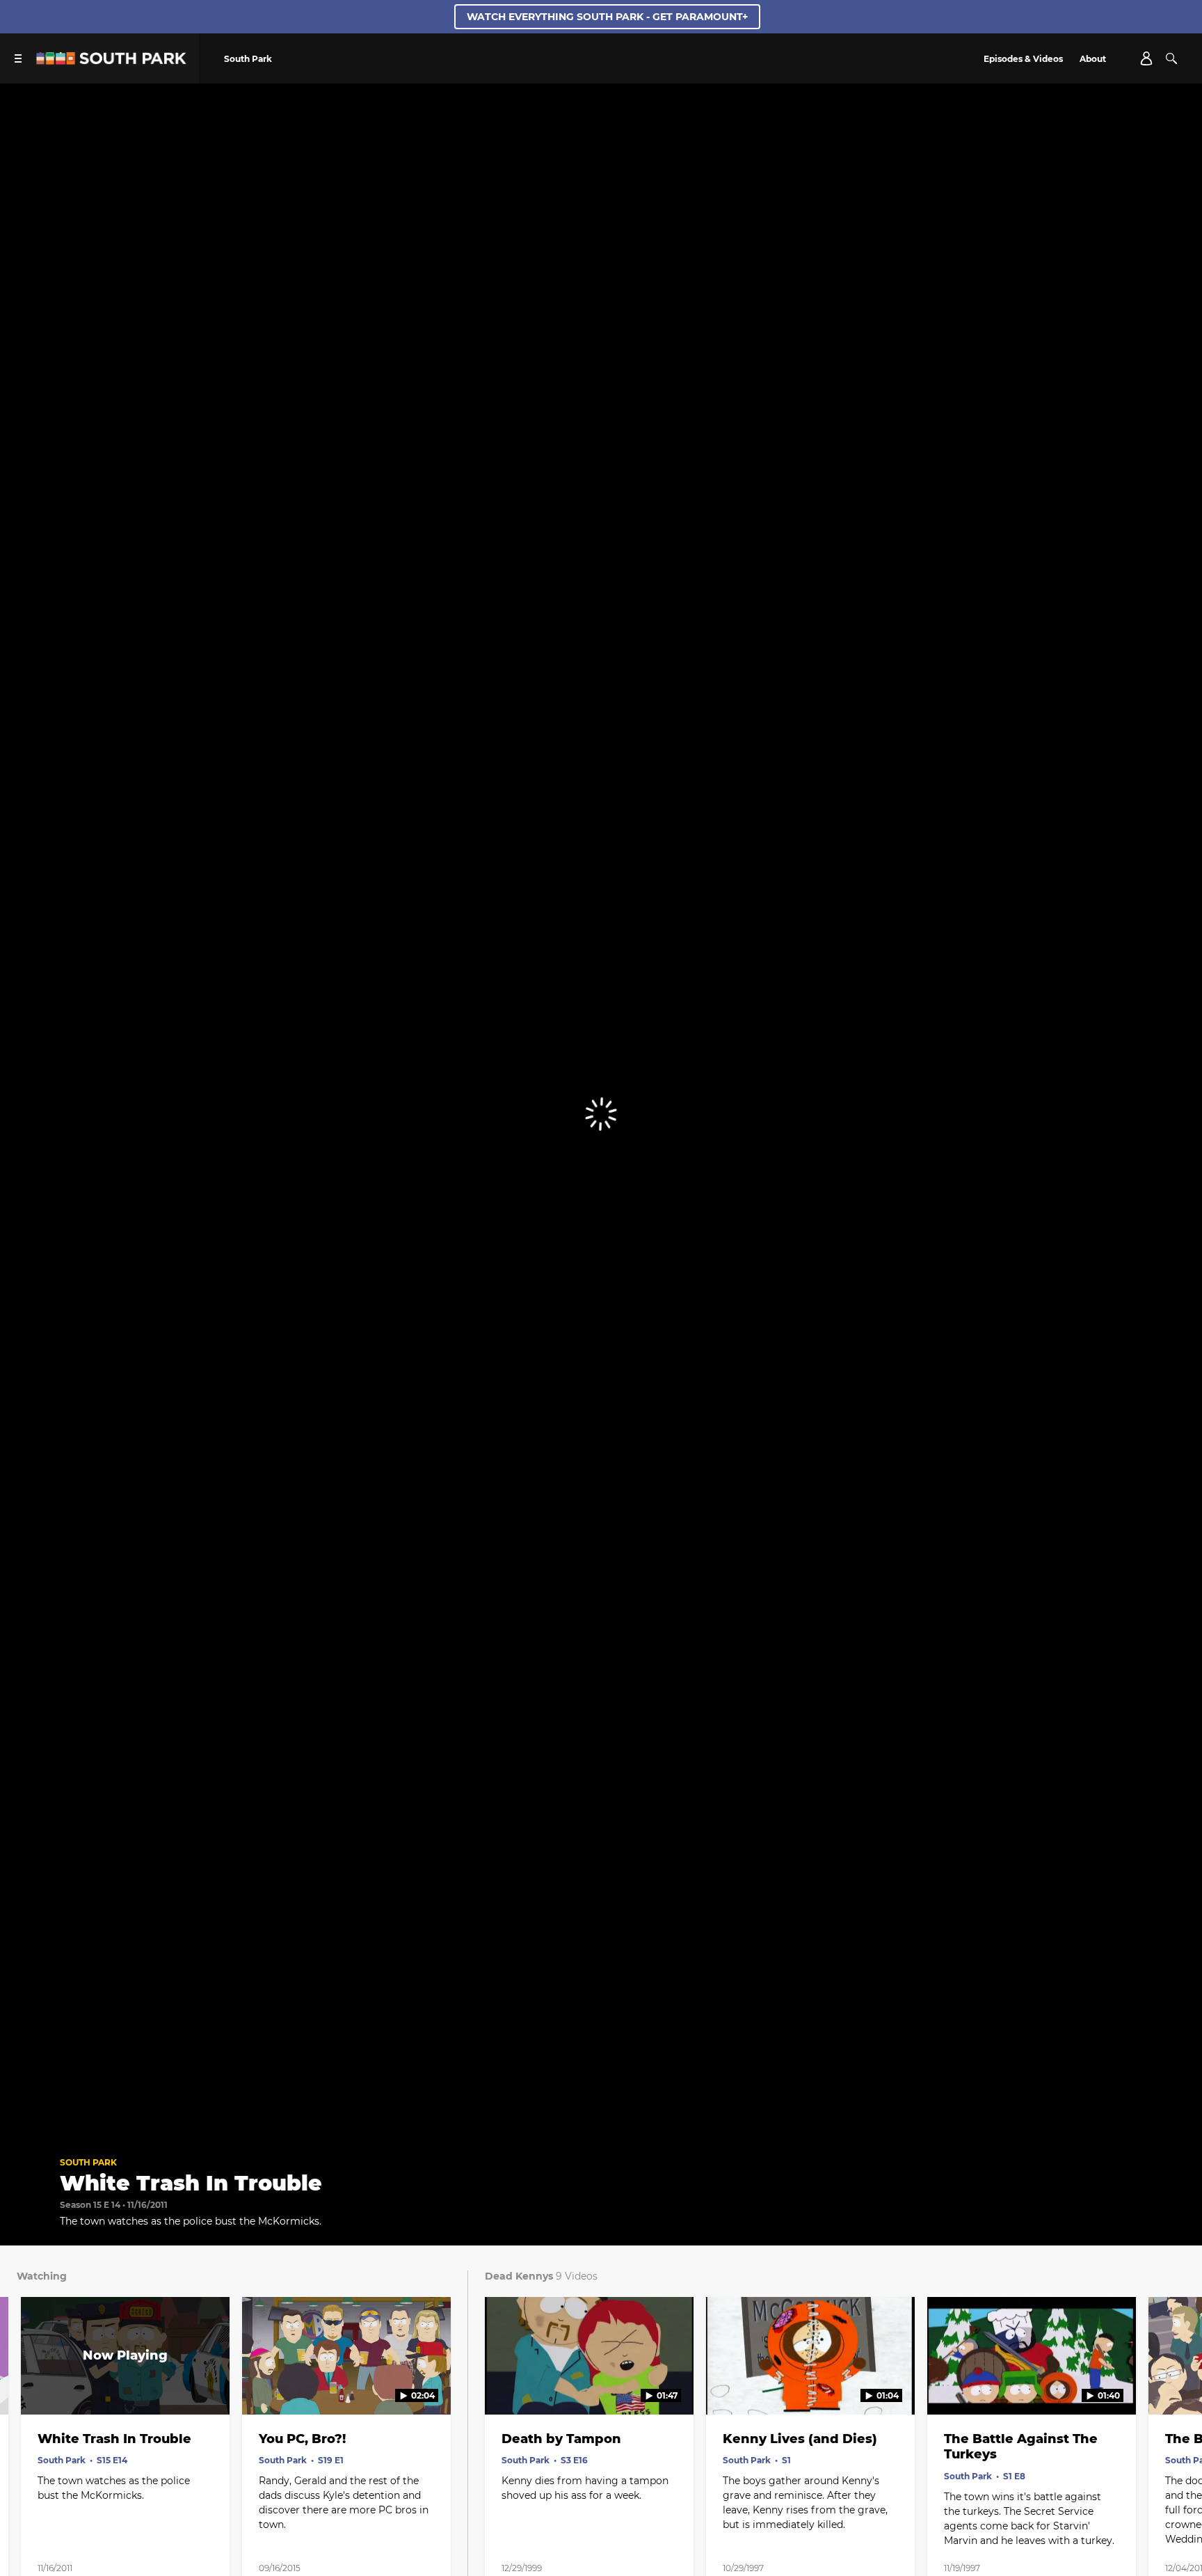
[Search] (1171, 58)
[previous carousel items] (27, 2385)
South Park (88, 2162)
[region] (601, 1114)
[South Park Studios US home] (111, 61)
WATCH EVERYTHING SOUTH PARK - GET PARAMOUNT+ (607, 17)
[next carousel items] (1175, 2385)
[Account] (1146, 58)
